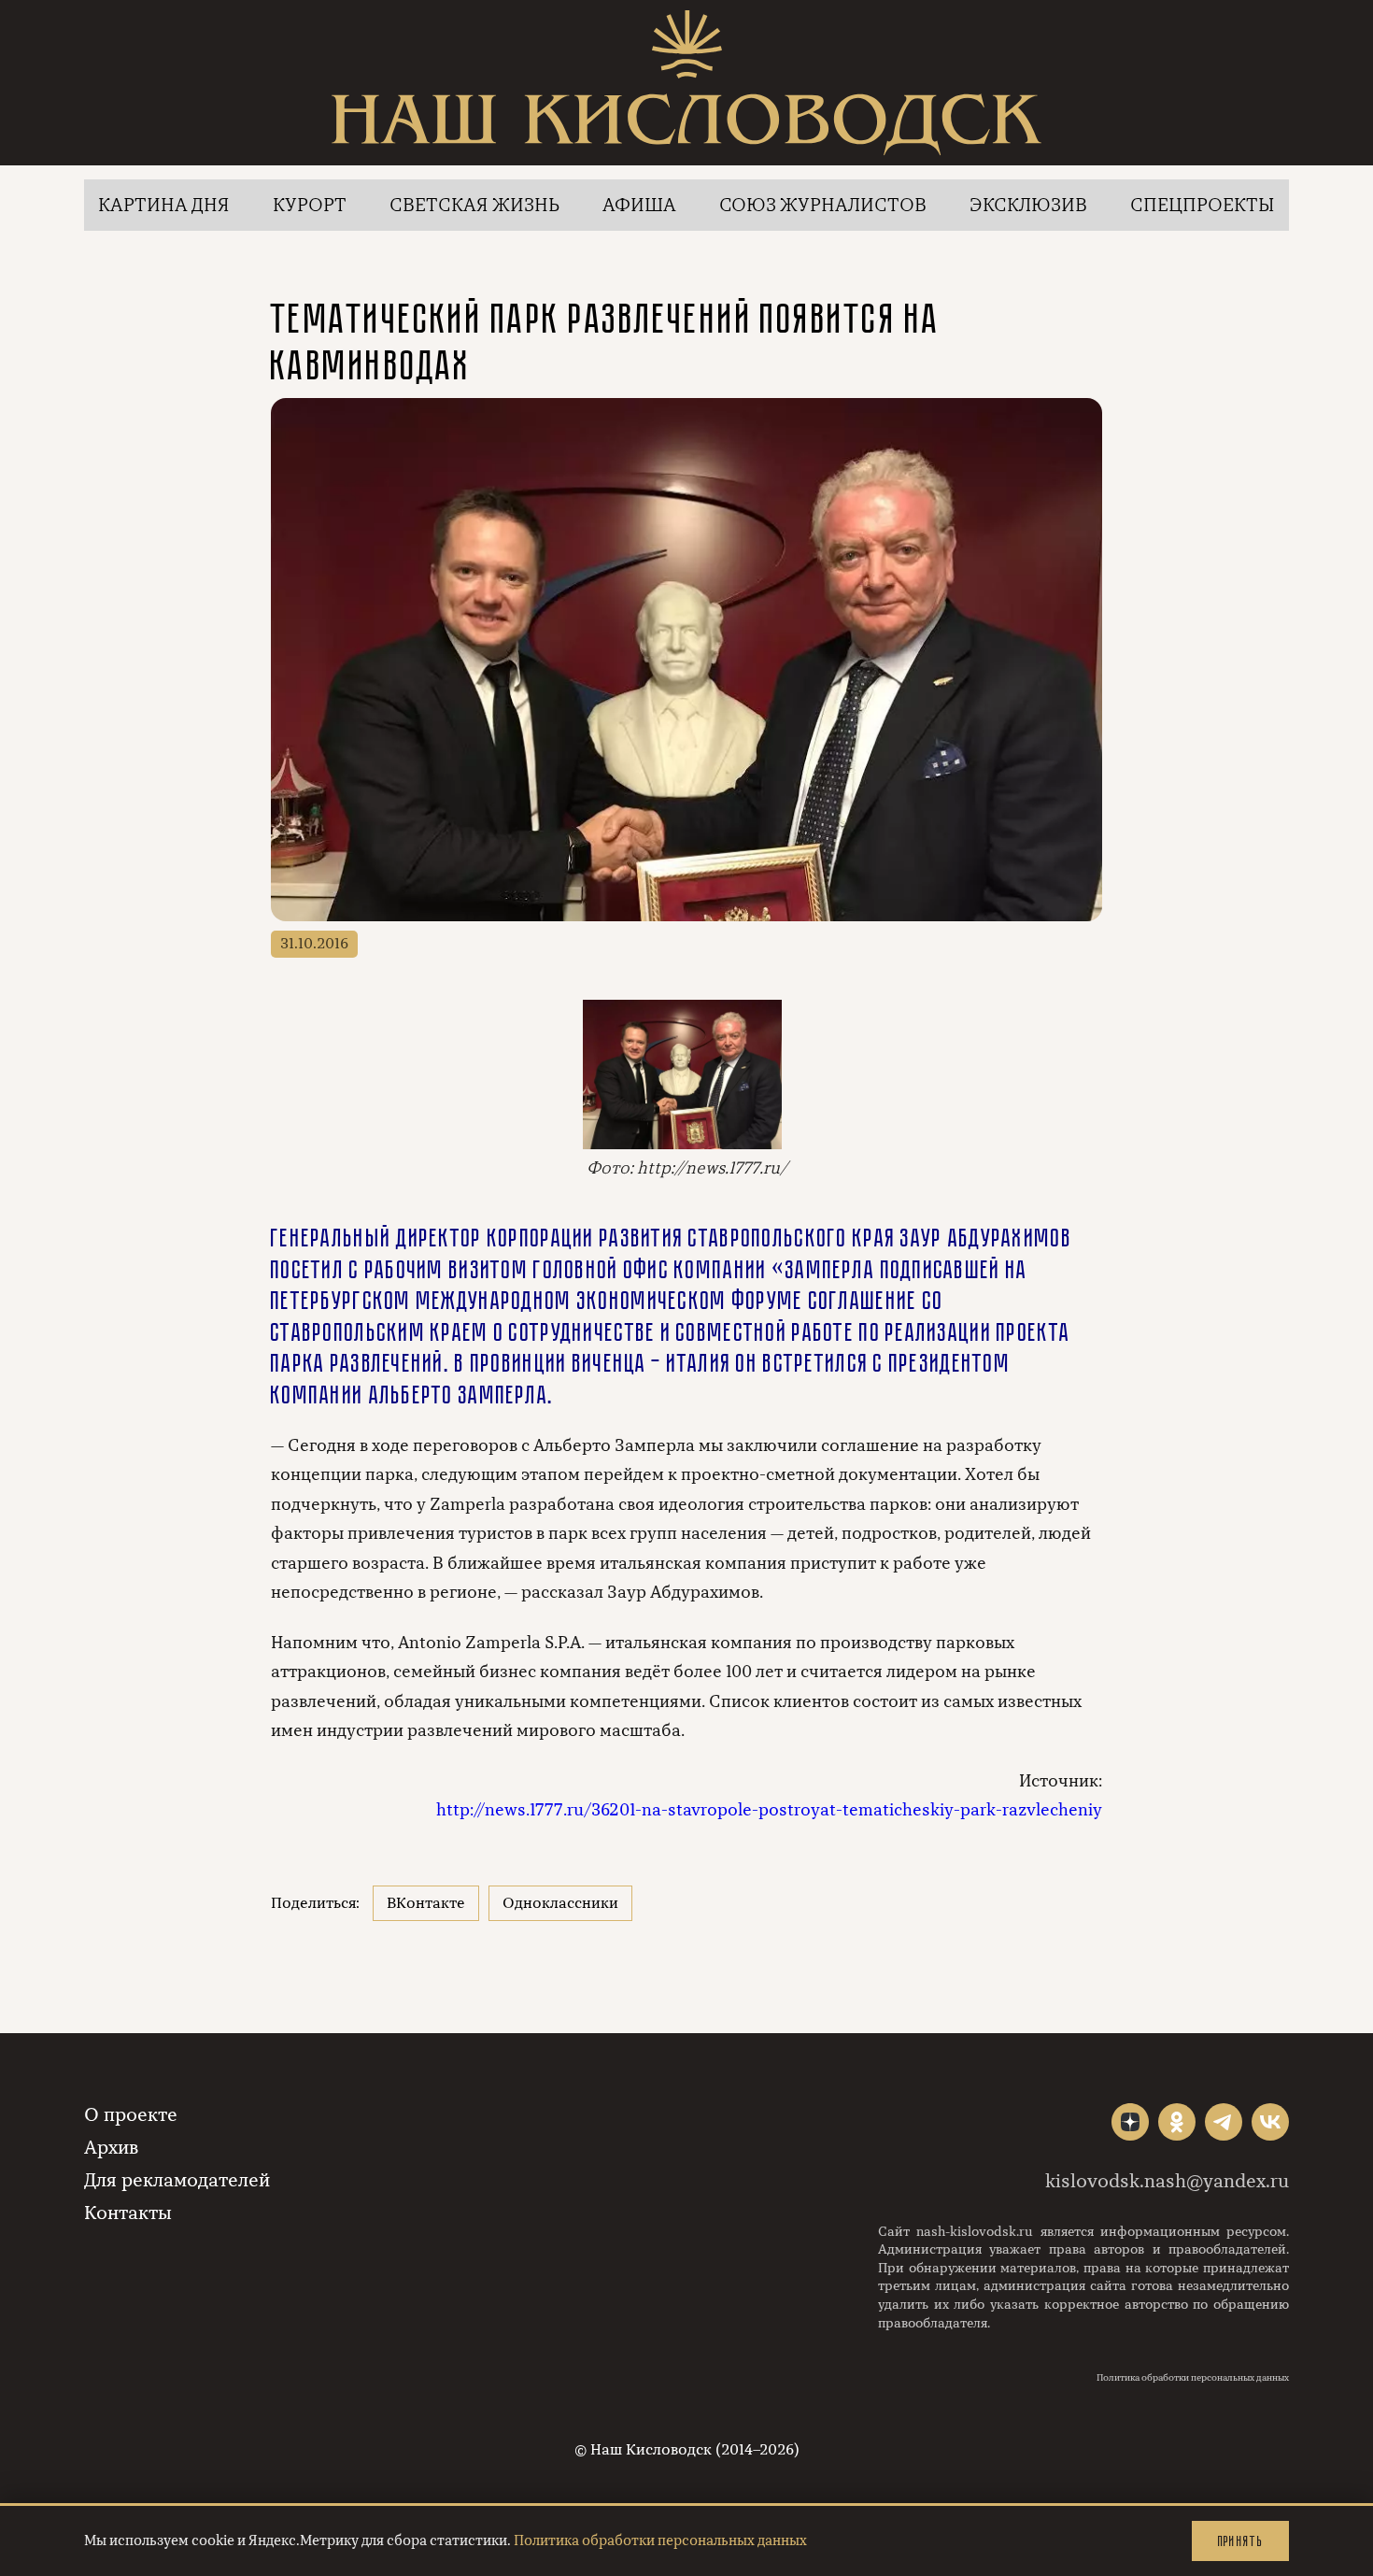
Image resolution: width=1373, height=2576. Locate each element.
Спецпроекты (1203, 205)
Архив (111, 2148)
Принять (1240, 2541)
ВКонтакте (426, 1903)
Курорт (310, 205)
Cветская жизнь (474, 205)
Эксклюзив (1028, 205)
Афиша (639, 205)
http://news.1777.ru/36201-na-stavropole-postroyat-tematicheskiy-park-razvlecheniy (769, 1810)
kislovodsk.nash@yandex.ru (1167, 2181)
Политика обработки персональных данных (1193, 2378)
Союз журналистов (823, 205)
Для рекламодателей (177, 2180)
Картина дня (164, 205)
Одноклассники (560, 1903)
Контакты (128, 2213)
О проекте (131, 2115)
